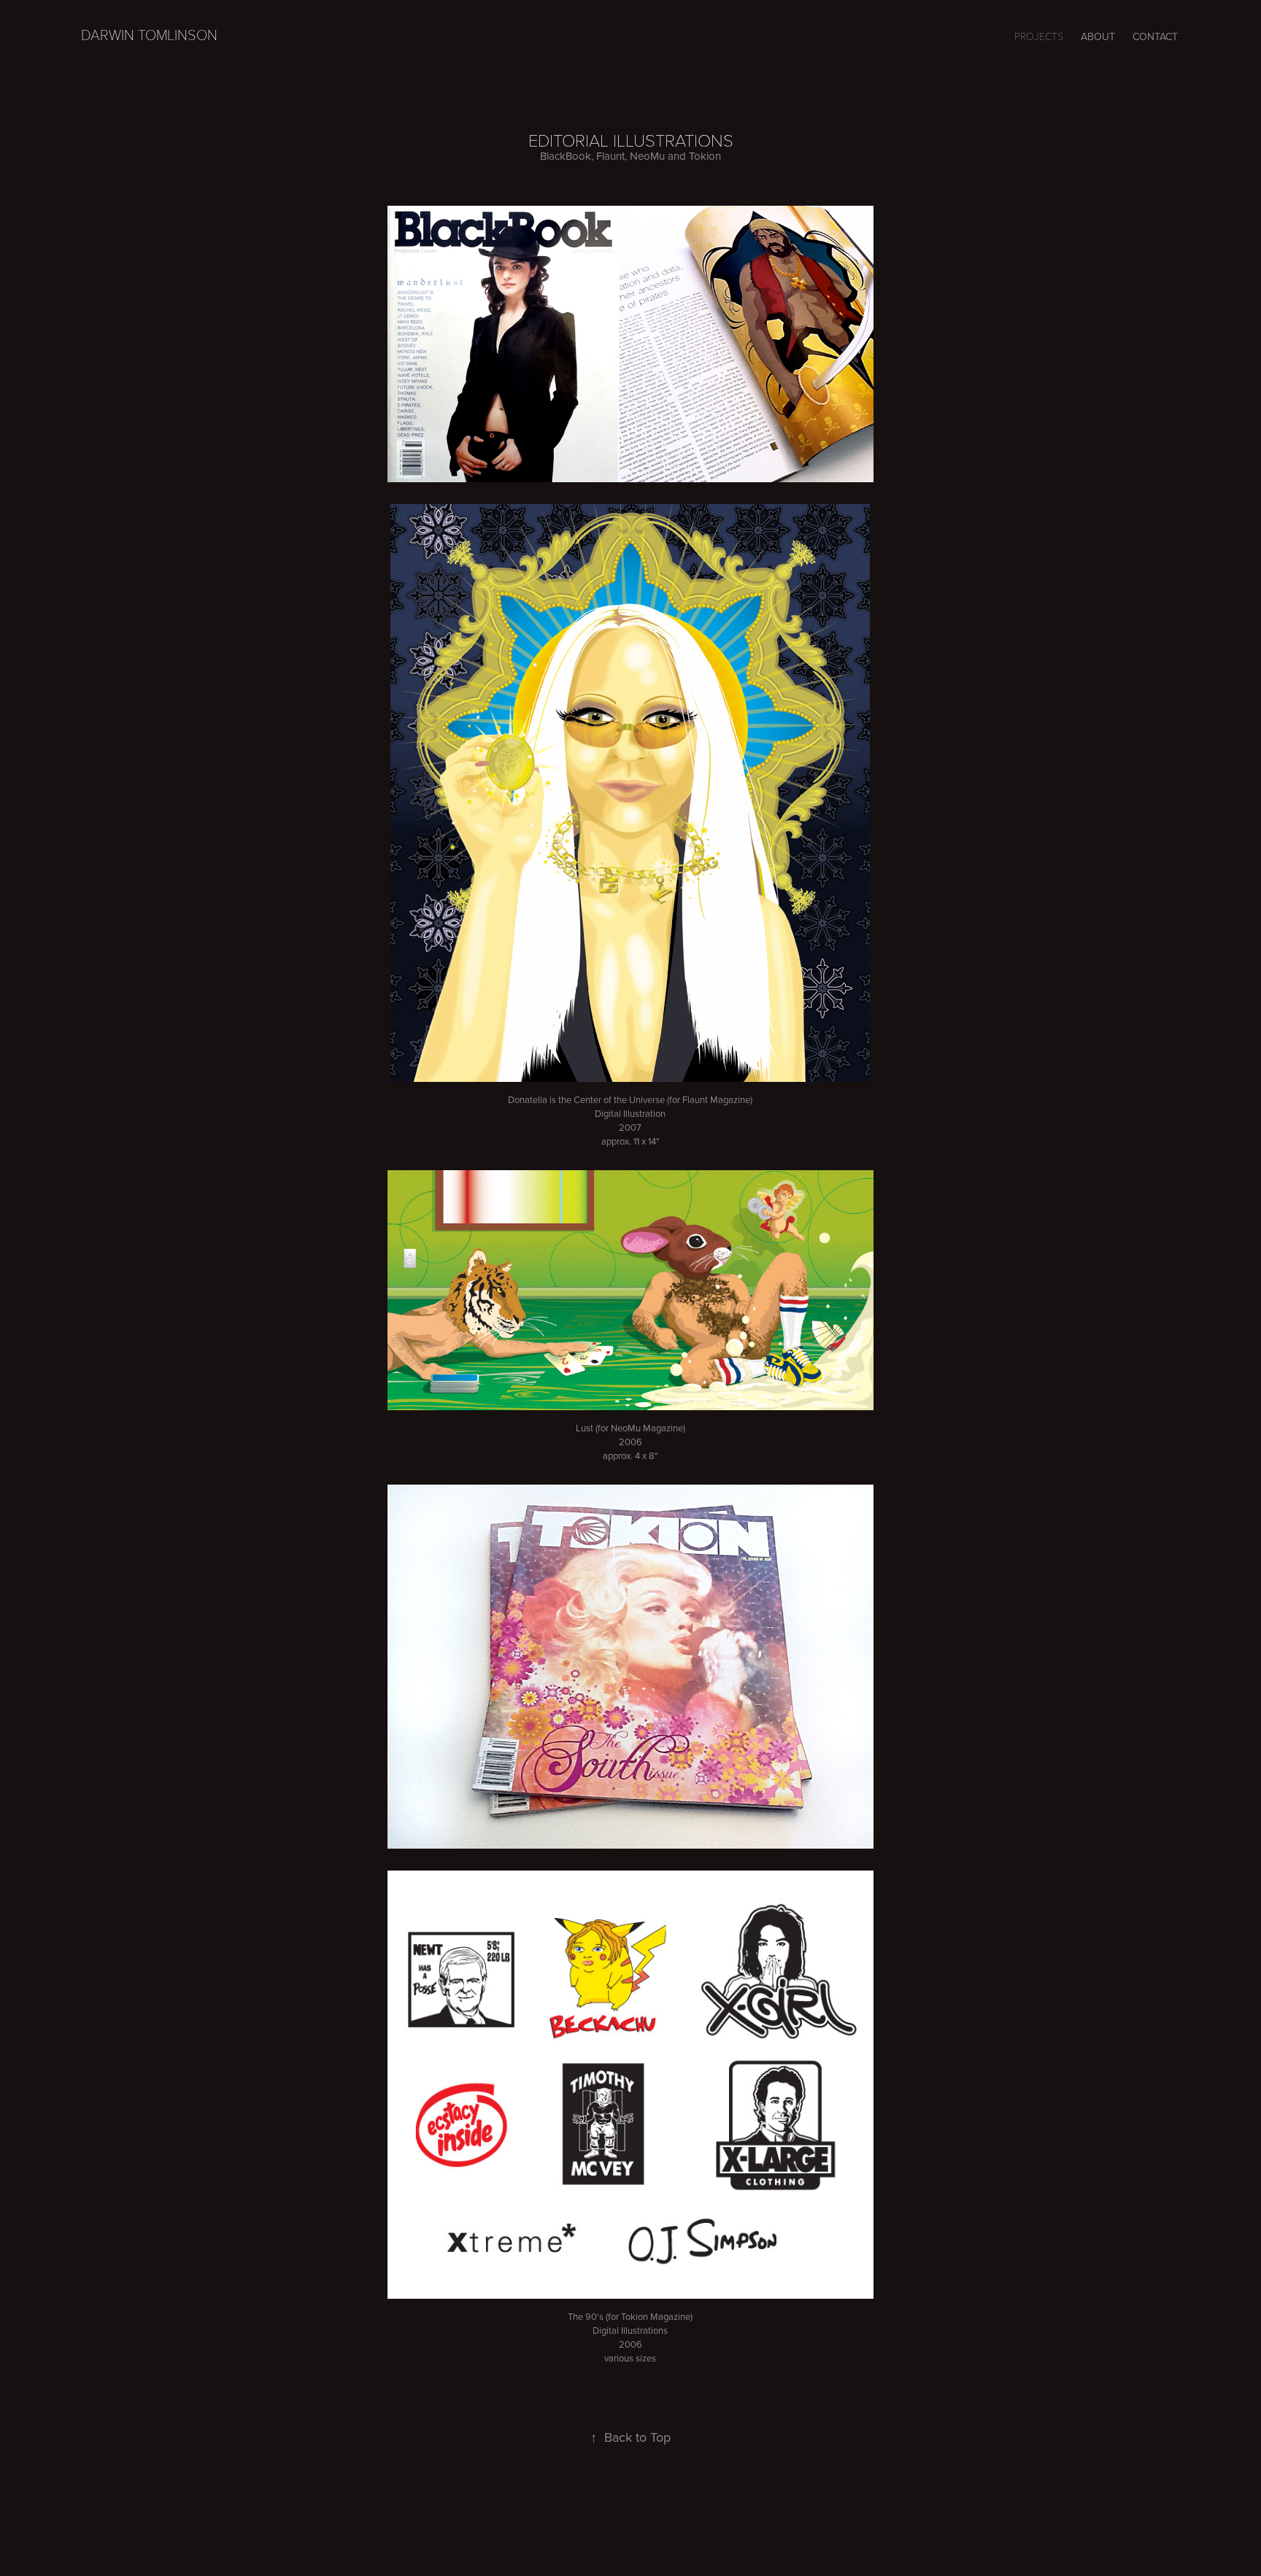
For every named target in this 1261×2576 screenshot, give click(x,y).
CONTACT (1155, 36)
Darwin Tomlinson (149, 34)
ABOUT (1098, 36)
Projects (1039, 36)
